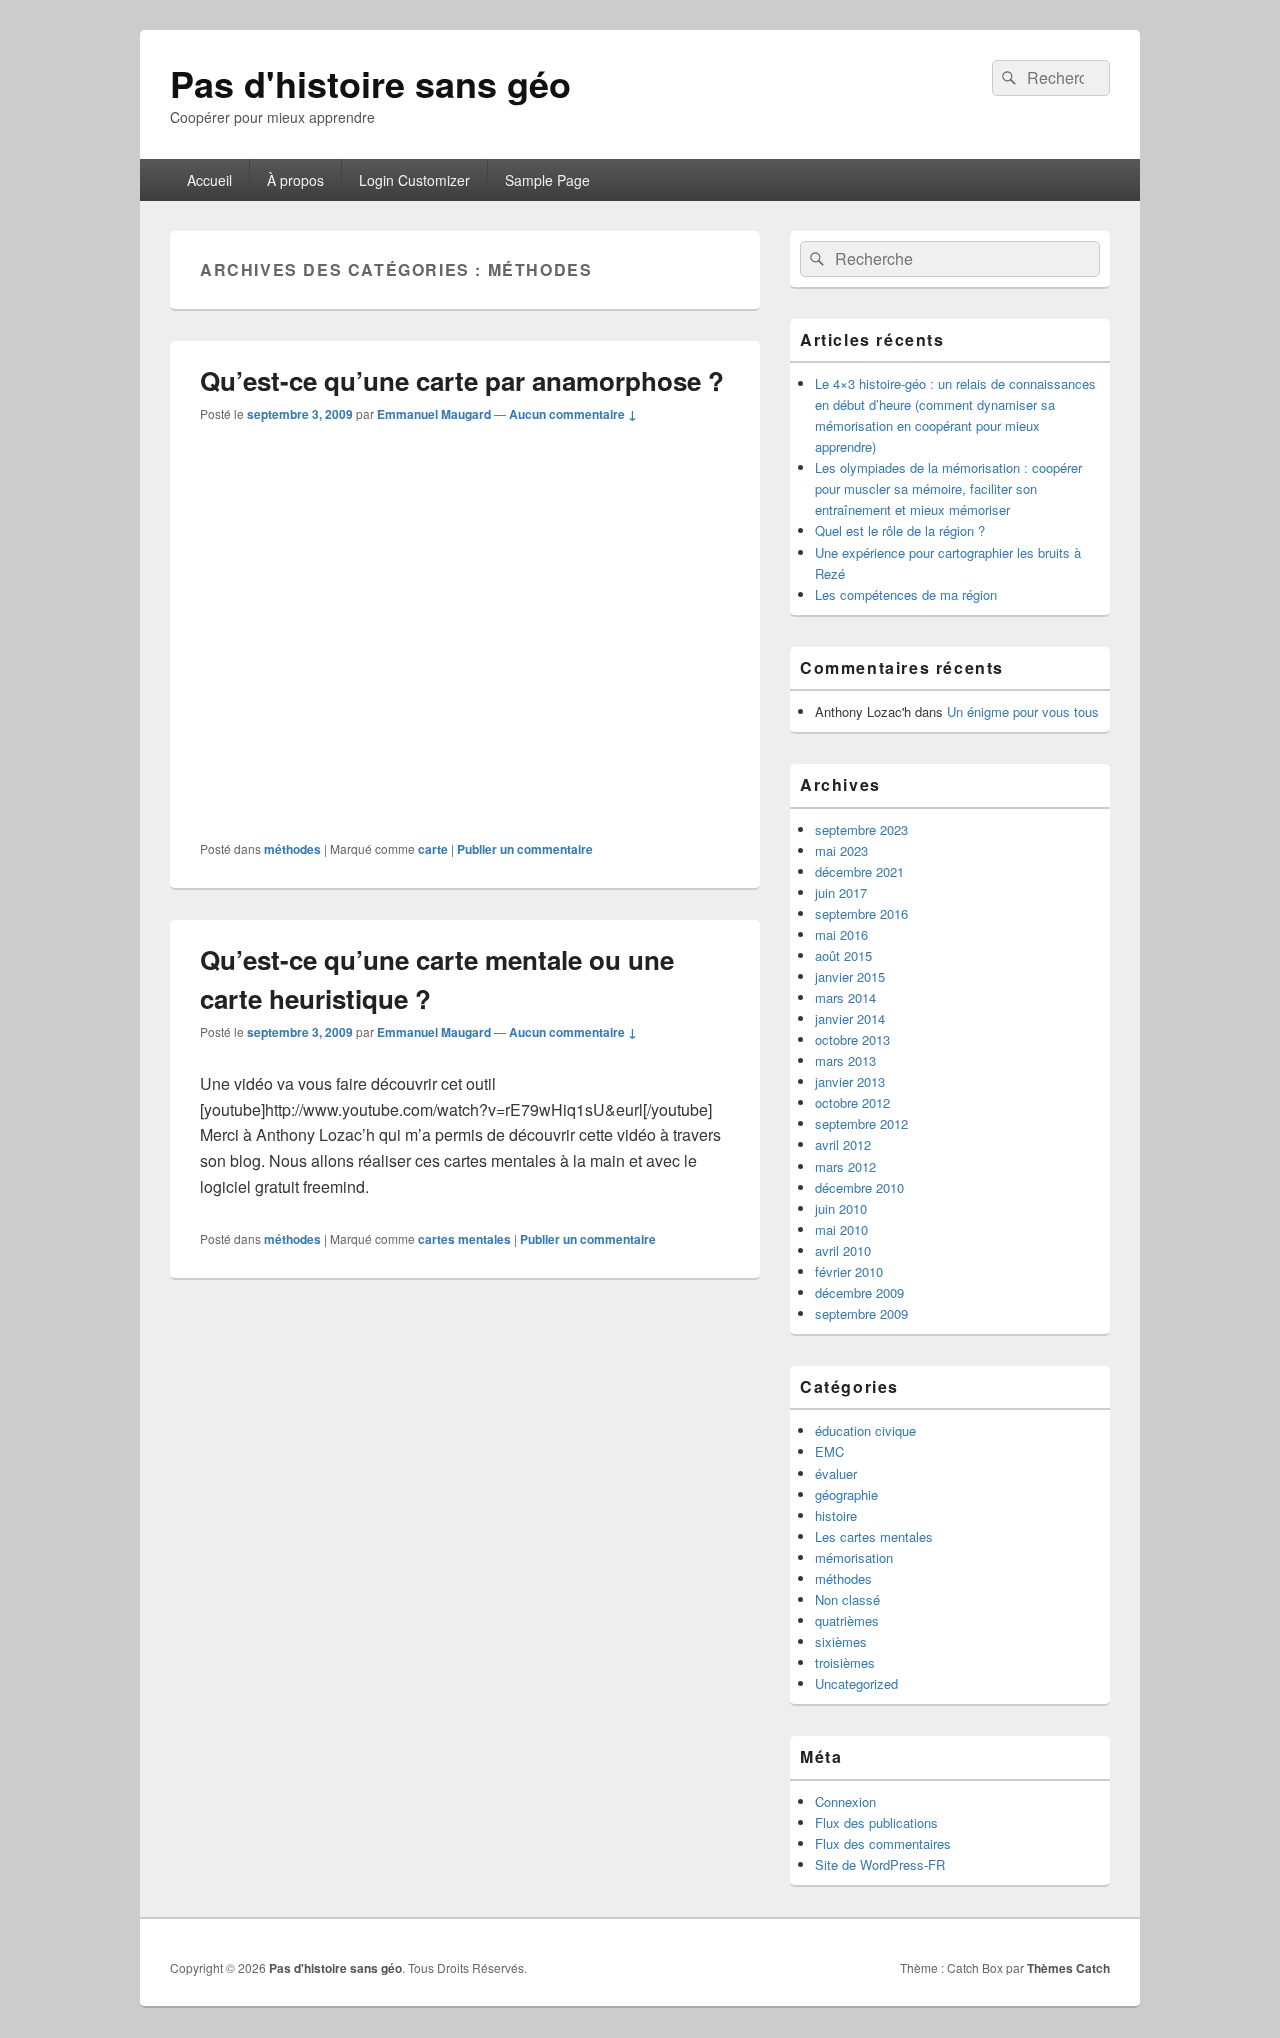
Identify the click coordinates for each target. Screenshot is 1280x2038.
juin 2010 (841, 1208)
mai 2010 (841, 1229)
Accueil (209, 180)
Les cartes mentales (874, 1536)
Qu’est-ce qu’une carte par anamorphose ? (462, 380)
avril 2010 (843, 1250)
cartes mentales (464, 1239)
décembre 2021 (859, 871)
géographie (846, 1494)
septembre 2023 (861, 829)
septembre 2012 (861, 1123)
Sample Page (547, 180)
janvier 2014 (850, 1018)
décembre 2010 (859, 1187)
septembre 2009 (861, 1313)
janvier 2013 (850, 1081)
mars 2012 (845, 1166)
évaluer (836, 1473)
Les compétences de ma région (906, 594)
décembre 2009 (859, 1292)
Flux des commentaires (883, 1843)
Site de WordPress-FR (880, 1864)
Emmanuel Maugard (434, 414)
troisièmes (845, 1662)
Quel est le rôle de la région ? (900, 530)
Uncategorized (856, 1683)
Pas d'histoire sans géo (370, 83)
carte (433, 849)
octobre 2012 (852, 1102)
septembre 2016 (861, 913)
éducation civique (865, 1430)
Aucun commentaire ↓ (573, 414)
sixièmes (841, 1641)
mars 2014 (845, 997)
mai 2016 (841, 934)
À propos (295, 180)
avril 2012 (843, 1144)
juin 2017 (841, 892)
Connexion (845, 1801)
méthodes (292, 849)
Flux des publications (876, 1822)
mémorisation (854, 1557)
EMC (829, 1451)
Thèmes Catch (1068, 1968)
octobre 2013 (852, 1039)
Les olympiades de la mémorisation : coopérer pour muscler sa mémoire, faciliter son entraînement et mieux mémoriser (948, 488)
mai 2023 (841, 850)
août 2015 (843, 955)
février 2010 (849, 1271)
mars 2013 (845, 1060)
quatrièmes (847, 1620)
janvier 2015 (850, 976)
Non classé (847, 1599)
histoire (836, 1515)
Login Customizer (414, 180)
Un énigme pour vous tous (1023, 711)
